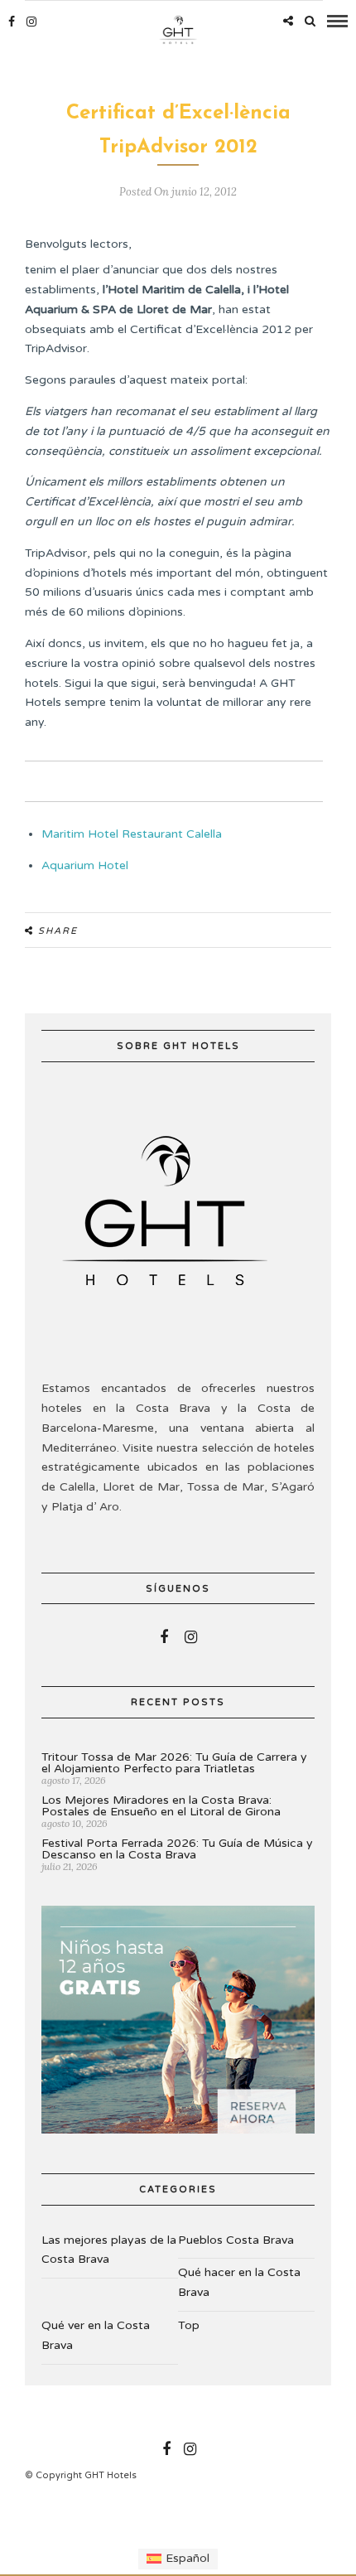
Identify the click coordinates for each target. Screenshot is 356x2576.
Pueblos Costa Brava (236, 2240)
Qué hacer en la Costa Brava (239, 2282)
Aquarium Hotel (85, 865)
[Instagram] (31, 22)
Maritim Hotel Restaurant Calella (132, 834)
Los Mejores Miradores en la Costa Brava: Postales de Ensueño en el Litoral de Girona (161, 1806)
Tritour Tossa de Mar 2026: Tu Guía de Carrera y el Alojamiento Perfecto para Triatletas (174, 1763)
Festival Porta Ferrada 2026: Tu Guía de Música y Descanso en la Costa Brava (177, 1849)
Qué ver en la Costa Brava (96, 2335)
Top (189, 2325)
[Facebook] (164, 1637)
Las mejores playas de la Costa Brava (109, 2250)
